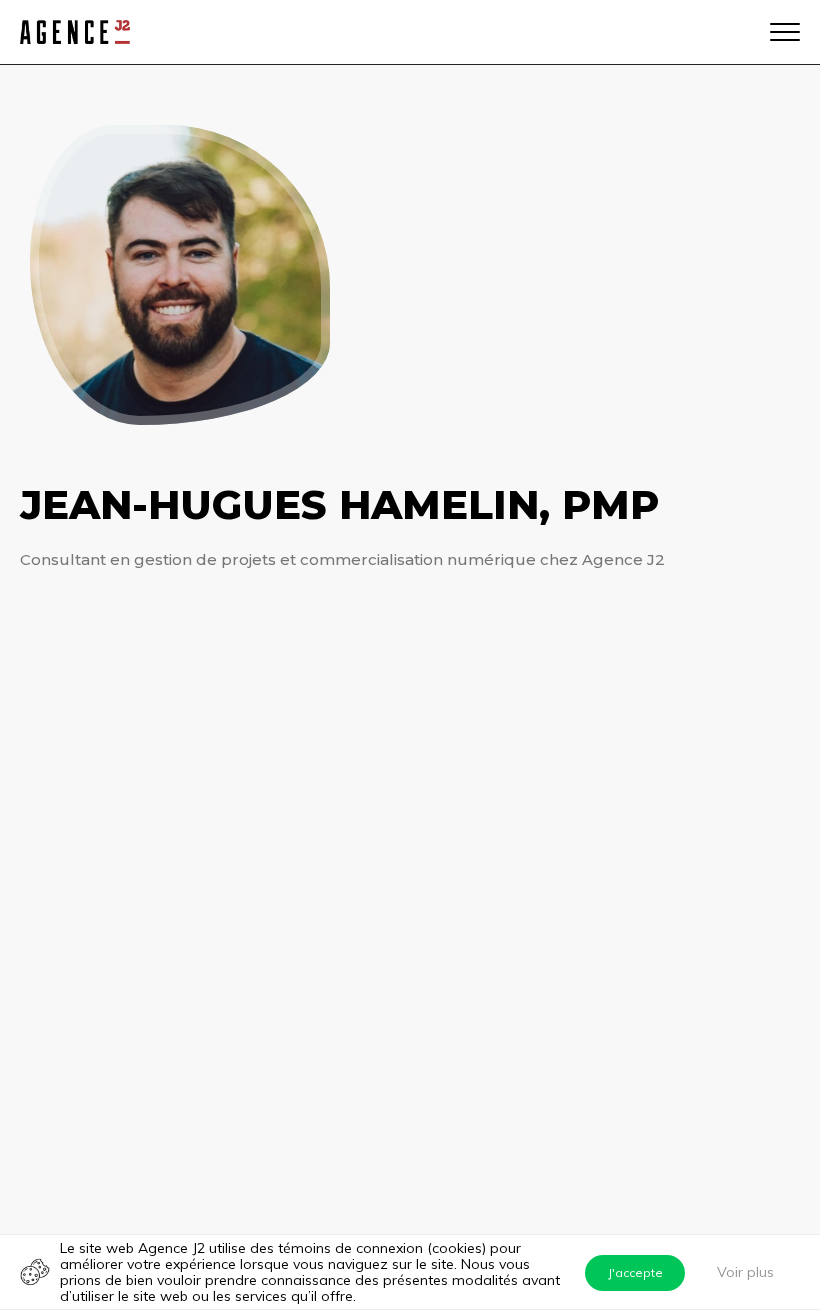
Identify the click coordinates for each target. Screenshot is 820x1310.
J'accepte (635, 1272)
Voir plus (745, 1272)
